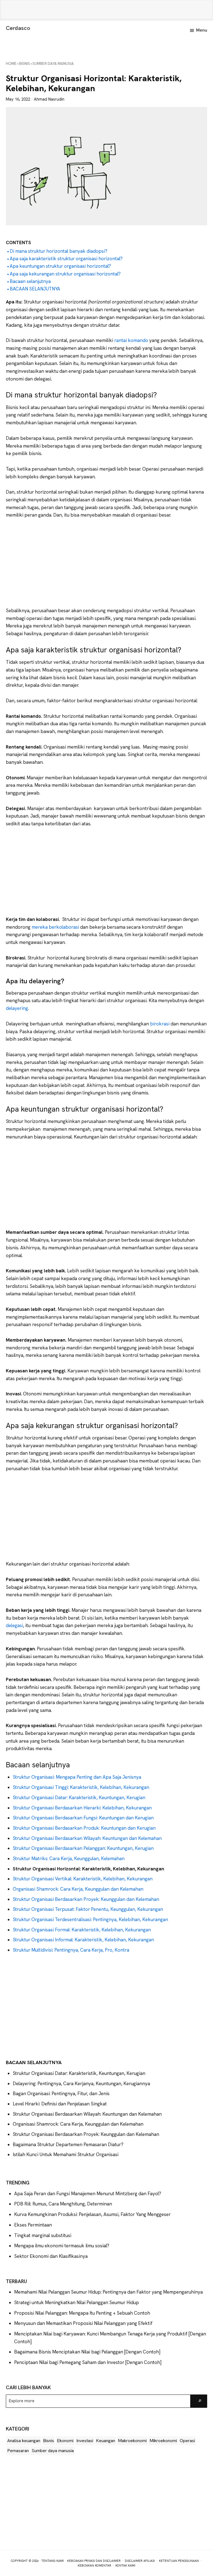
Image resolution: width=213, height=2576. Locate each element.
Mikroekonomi (163, 2441)
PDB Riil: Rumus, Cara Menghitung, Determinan (63, 2204)
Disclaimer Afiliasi (140, 2561)
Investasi (85, 2441)
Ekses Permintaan (33, 2225)
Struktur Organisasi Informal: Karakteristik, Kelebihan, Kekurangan (83, 1940)
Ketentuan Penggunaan (179, 2561)
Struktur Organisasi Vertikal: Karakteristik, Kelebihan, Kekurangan (83, 1879)
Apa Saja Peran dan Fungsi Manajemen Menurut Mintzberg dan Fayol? (88, 2194)
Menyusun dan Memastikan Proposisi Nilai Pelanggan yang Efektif (83, 2323)
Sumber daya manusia (53, 2451)
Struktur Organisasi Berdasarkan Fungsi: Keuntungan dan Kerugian (83, 1818)
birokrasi (160, 1024)
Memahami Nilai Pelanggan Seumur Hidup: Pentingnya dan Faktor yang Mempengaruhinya (108, 2292)
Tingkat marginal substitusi (43, 2235)
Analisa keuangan (24, 2441)
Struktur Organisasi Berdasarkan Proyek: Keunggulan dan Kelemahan (86, 1899)
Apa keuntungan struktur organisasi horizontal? (60, 266)
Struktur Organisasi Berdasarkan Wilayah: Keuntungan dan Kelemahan (87, 1838)
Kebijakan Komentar (94, 2565)
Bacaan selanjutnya (30, 281)
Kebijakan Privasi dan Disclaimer (94, 2561)
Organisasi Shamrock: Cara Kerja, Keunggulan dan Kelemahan (78, 1889)
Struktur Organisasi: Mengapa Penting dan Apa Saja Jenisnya (77, 1777)
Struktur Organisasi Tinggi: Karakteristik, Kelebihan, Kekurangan (81, 1787)
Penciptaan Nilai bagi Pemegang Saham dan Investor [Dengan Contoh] (88, 2362)
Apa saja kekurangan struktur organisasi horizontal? (66, 274)
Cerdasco (18, 28)
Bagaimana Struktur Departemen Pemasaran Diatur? (68, 2144)
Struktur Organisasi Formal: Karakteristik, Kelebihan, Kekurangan (82, 1930)
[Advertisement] (106, 10)
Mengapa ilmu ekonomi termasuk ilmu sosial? (62, 2246)
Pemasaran (18, 2451)
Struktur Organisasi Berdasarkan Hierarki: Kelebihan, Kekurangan (82, 1808)
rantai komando (132, 340)
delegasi (14, 1625)
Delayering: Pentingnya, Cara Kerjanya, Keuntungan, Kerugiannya (81, 2084)
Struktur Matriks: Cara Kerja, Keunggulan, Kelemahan (69, 1858)
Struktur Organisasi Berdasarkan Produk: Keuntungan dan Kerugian (84, 1828)
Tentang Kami (53, 2561)
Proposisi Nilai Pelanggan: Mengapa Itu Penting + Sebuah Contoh (82, 2313)
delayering (17, 1008)
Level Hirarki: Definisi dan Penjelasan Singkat (60, 2104)
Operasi (187, 2441)
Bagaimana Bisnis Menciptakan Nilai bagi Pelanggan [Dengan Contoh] (87, 2352)
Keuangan (106, 2441)
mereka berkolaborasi (55, 927)
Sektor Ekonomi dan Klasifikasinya (51, 2256)
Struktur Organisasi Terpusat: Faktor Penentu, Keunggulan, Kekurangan (88, 1909)
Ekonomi (65, 2441)
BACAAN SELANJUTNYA (35, 289)
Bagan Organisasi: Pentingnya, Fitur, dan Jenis (61, 2094)
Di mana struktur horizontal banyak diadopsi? (59, 251)
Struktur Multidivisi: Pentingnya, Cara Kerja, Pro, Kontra (71, 1950)
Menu (202, 30)
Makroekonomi (132, 2441)
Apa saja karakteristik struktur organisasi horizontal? (66, 259)
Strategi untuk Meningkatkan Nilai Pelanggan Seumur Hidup (77, 2302)
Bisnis (49, 2441)
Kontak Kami (125, 2565)
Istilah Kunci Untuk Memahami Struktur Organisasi (66, 2154)
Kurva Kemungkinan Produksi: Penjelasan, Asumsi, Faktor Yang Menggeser (92, 2214)
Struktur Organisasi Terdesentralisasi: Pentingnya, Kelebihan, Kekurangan (90, 1919)
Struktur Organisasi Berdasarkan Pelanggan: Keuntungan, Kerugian (83, 1848)
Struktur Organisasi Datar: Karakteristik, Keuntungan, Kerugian (79, 1798)
